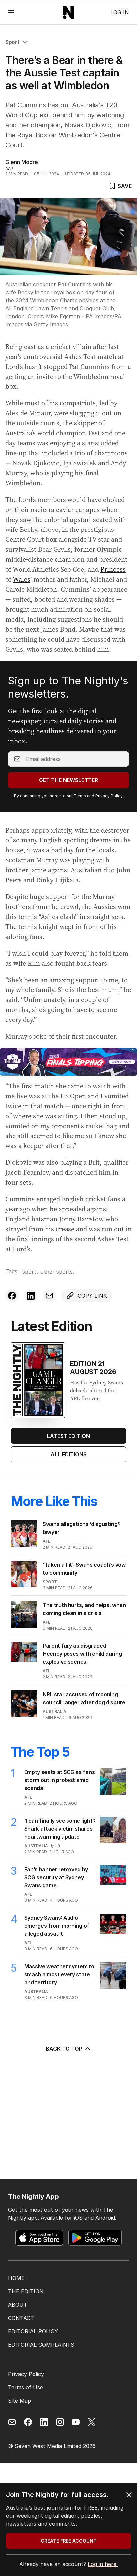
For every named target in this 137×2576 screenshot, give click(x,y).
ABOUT (18, 2305)
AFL (46, 1541)
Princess (113, 569)
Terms (80, 796)
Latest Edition (68, 1436)
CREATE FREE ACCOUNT (69, 2541)
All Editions (69, 1454)
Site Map (19, 2401)
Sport (12, 42)
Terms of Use (25, 2387)
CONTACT (21, 2318)
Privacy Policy (109, 796)
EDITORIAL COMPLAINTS (41, 2345)
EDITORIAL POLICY (33, 2331)
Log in (120, 12)
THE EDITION (26, 2291)
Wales (21, 579)
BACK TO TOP (64, 2049)
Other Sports (57, 1272)
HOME (16, 2278)
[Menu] (11, 12)
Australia (54, 1711)
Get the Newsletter (68, 780)
